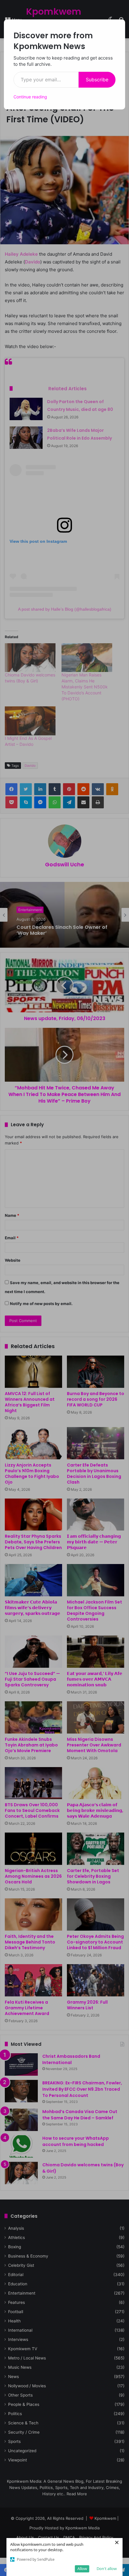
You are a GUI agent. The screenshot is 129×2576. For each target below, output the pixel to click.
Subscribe (97, 80)
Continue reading (30, 97)
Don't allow (107, 2569)
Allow (82, 2569)
